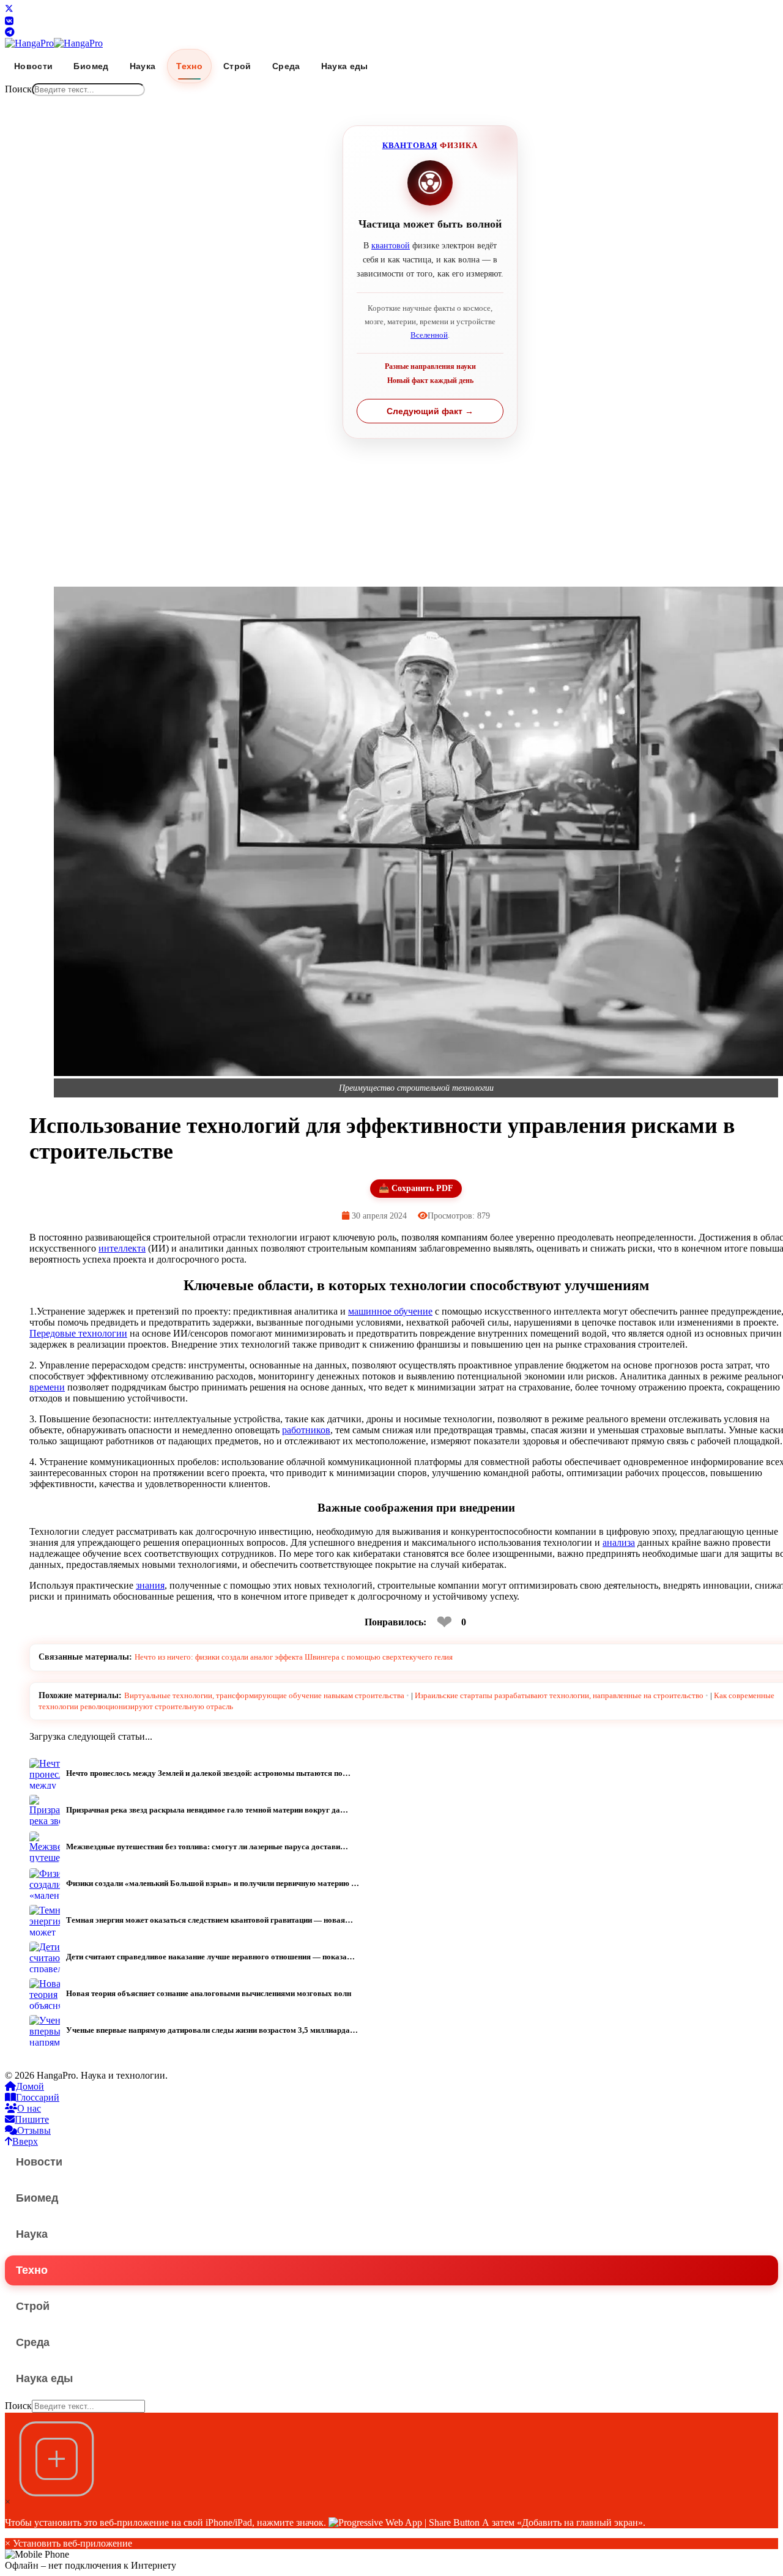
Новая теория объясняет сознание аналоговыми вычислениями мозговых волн (209, 1993)
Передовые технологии (78, 1333)
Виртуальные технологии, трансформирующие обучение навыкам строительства (264, 1695)
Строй (237, 66)
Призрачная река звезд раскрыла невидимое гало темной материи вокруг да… (207, 1810)
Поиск (18, 89)
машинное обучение (390, 1311)
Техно (189, 66)
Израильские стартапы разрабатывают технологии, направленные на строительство (559, 1695)
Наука (143, 66)
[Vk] (9, 21)
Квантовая (410, 145)
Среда (286, 66)
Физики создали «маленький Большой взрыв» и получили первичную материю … (213, 1883)
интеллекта (122, 1248)
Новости (33, 66)
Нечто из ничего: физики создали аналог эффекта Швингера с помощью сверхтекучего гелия (294, 1657)
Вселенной (429, 335)
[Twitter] (9, 10)
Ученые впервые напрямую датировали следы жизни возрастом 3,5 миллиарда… (212, 2030)
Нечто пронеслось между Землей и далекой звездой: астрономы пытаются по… (208, 1773)
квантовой (391, 246)
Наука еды (345, 66)
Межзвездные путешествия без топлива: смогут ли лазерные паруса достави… (207, 1847)
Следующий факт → (430, 411)
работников (306, 1430)
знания (150, 1585)
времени (47, 1387)
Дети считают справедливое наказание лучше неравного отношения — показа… (210, 1957)
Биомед (91, 66)
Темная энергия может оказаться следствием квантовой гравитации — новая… (210, 1920)
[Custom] (10, 32)
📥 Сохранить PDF (416, 1188)
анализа (619, 1542)
